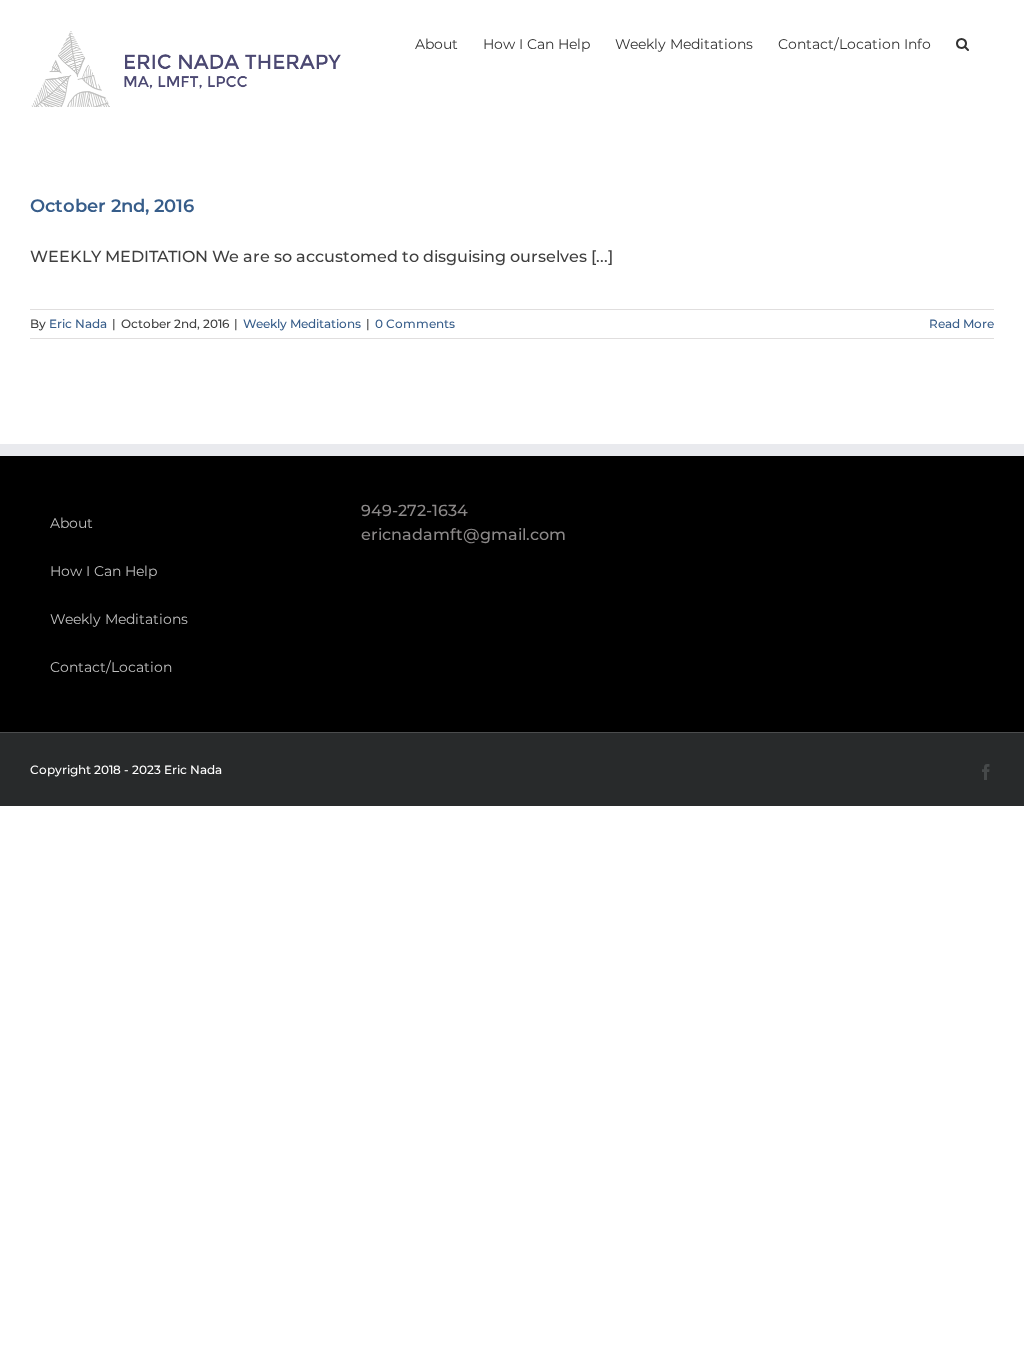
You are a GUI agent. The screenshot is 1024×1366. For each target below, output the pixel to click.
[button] (962, 42)
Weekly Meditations (302, 323)
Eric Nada (78, 323)
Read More (961, 323)
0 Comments (415, 323)
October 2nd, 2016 (112, 206)
